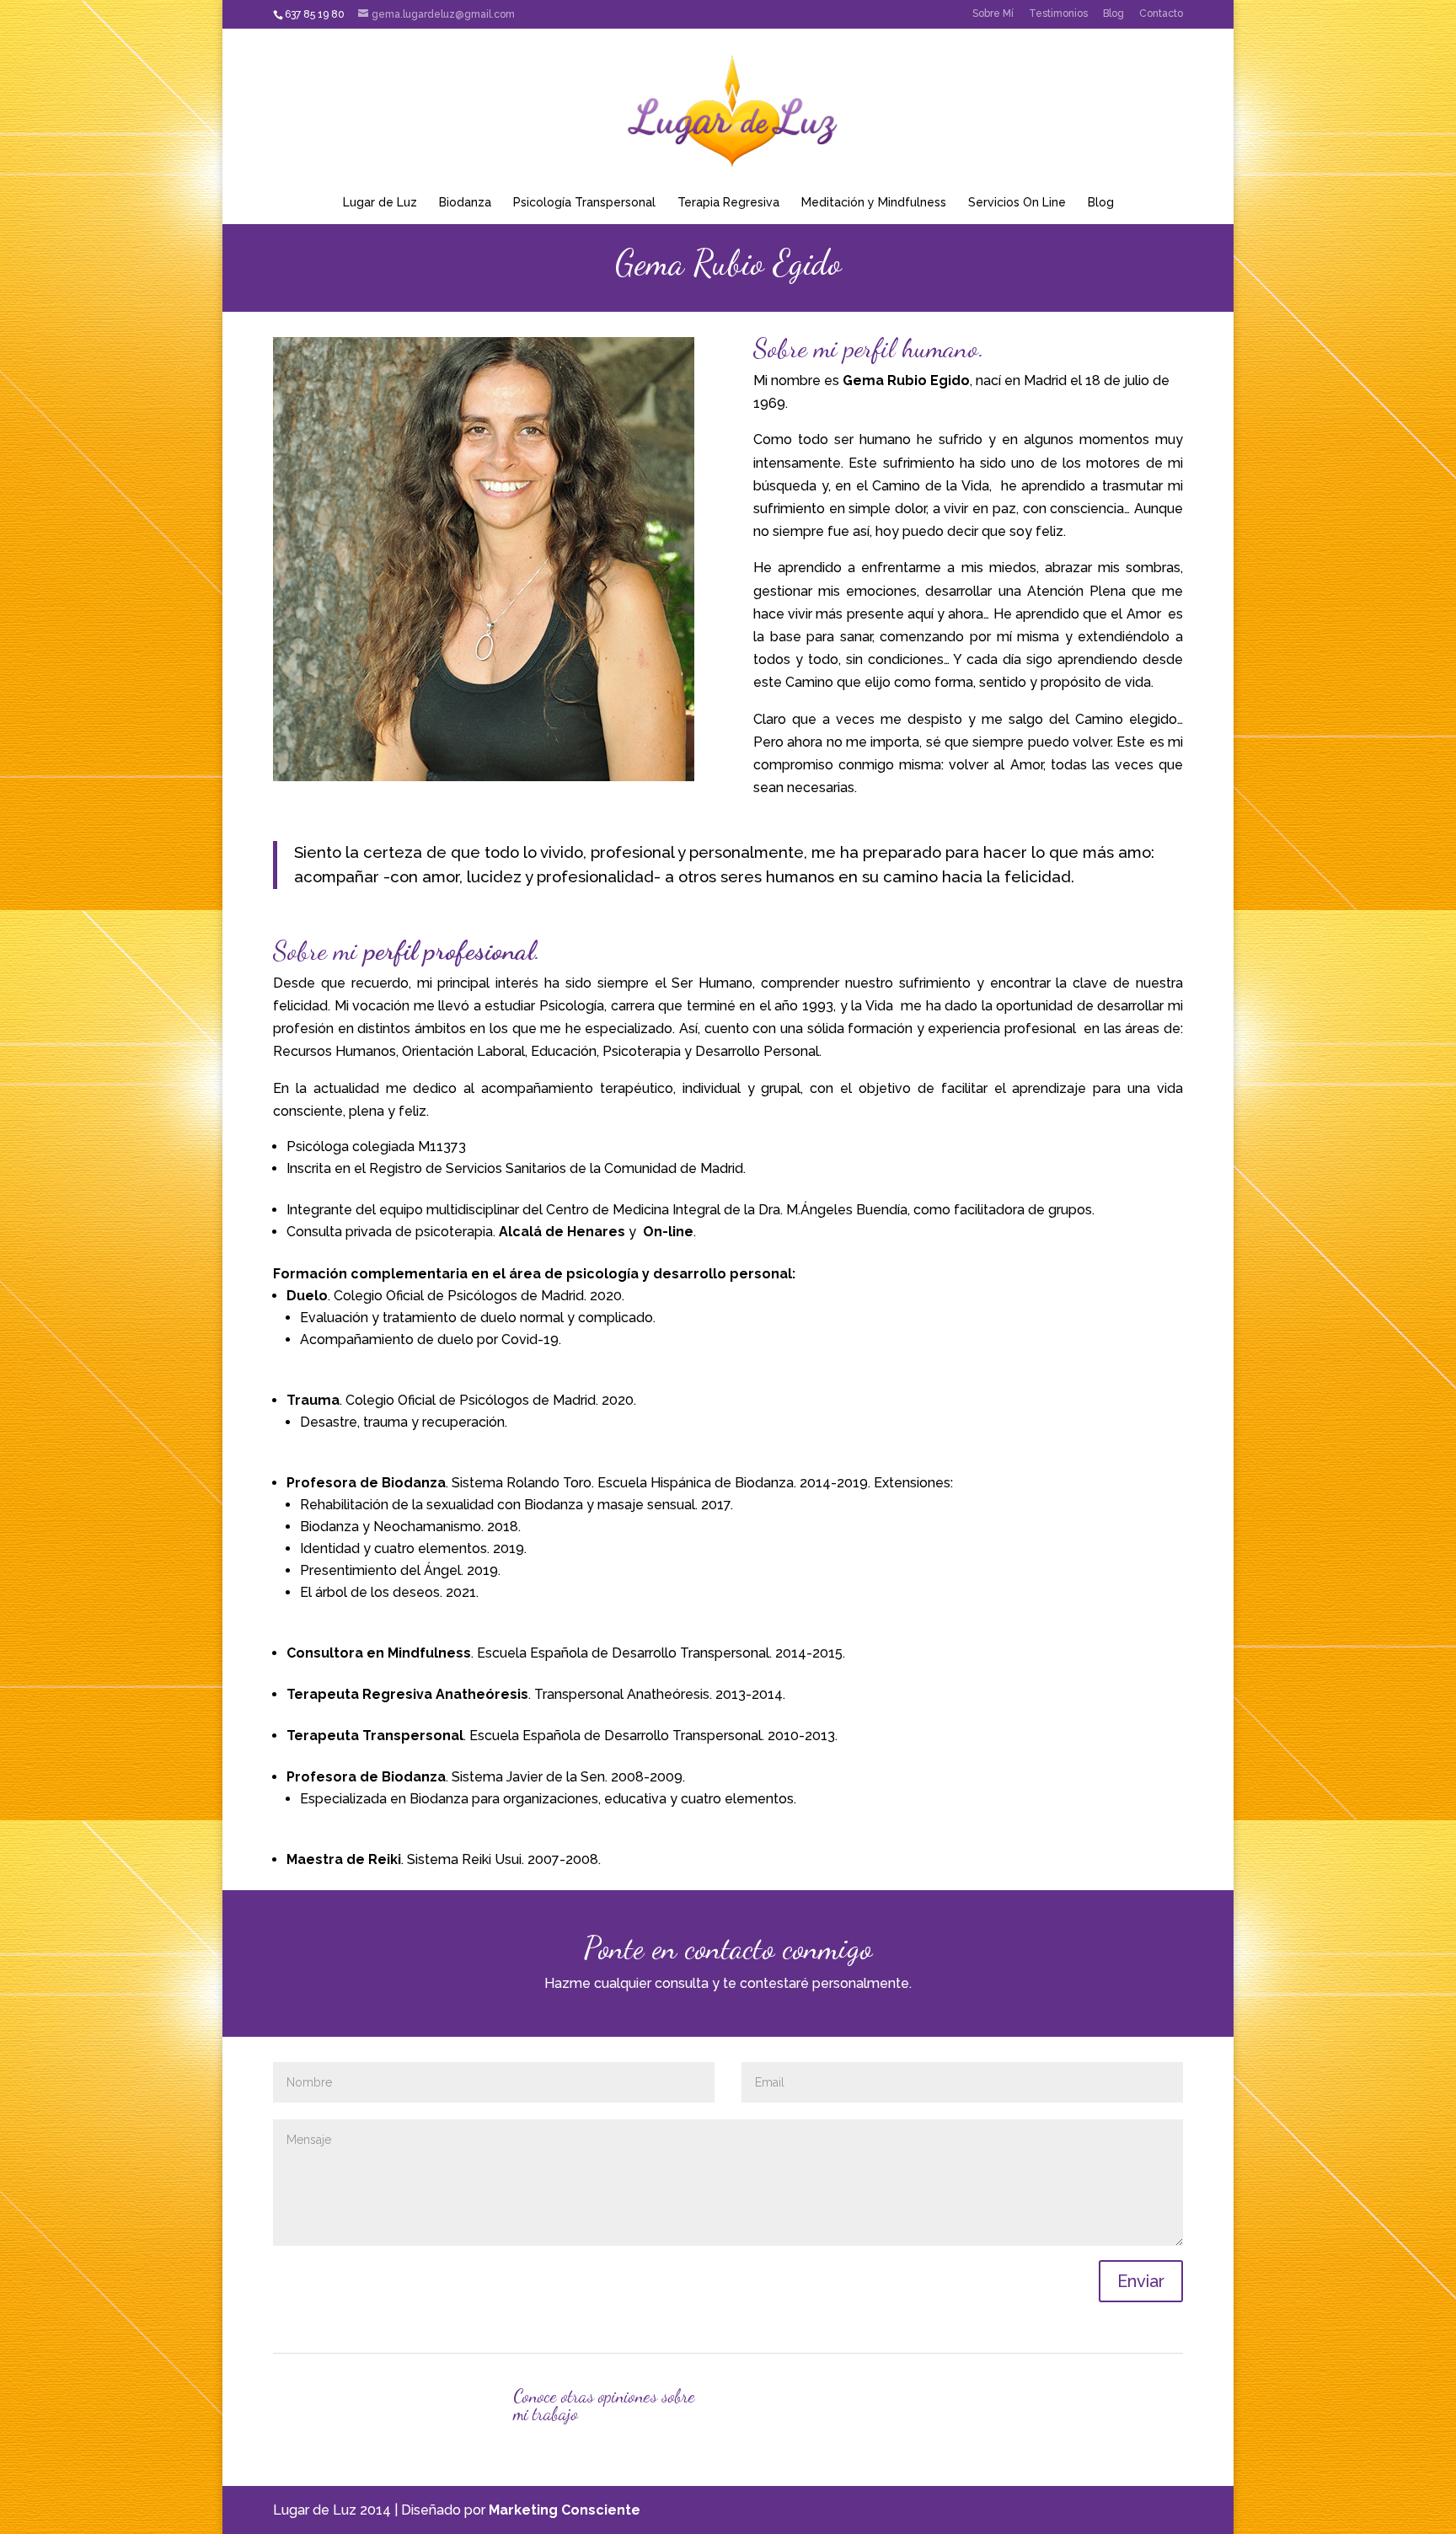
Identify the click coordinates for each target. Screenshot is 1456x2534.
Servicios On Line (1017, 202)
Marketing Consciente (565, 2510)
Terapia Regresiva (728, 202)
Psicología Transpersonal (584, 202)
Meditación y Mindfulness (874, 202)
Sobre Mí (993, 13)
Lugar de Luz (380, 202)
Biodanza (465, 202)
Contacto (1161, 13)
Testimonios (1058, 13)
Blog (1113, 13)
